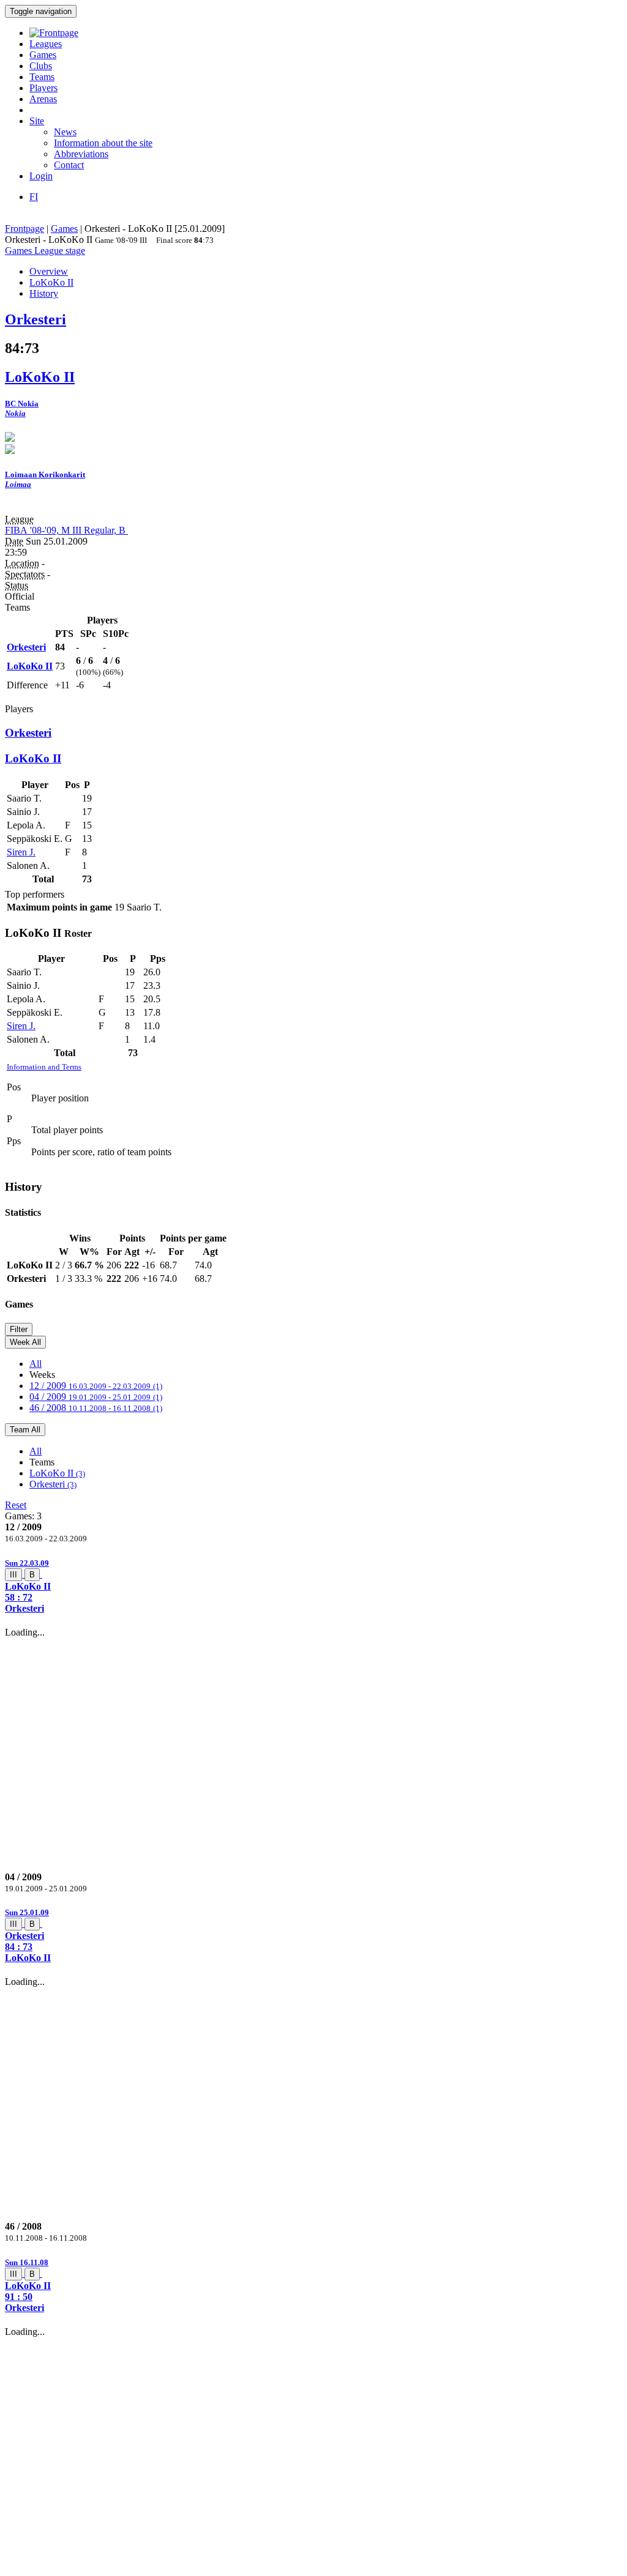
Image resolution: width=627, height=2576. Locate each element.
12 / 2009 (96, 1386)
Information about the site (103, 143)
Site (37, 121)
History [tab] (44, 293)
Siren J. (21, 852)
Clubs (41, 66)
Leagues (46, 44)
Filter (19, 1329)
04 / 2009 (96, 1397)
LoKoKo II (57, 1473)
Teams (42, 77)
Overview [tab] (49, 271)
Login (41, 176)
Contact (69, 165)
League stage (60, 251)
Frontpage (24, 229)
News (65, 132)
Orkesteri (53, 1484)
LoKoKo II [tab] (51, 282)
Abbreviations (81, 154)
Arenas (43, 99)
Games (43, 55)
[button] (313, 1586)
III (13, 1575)
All (36, 1364)
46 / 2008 (96, 1408)
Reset (16, 1505)
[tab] (313, 1586)
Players (43, 88)
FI (34, 197)
